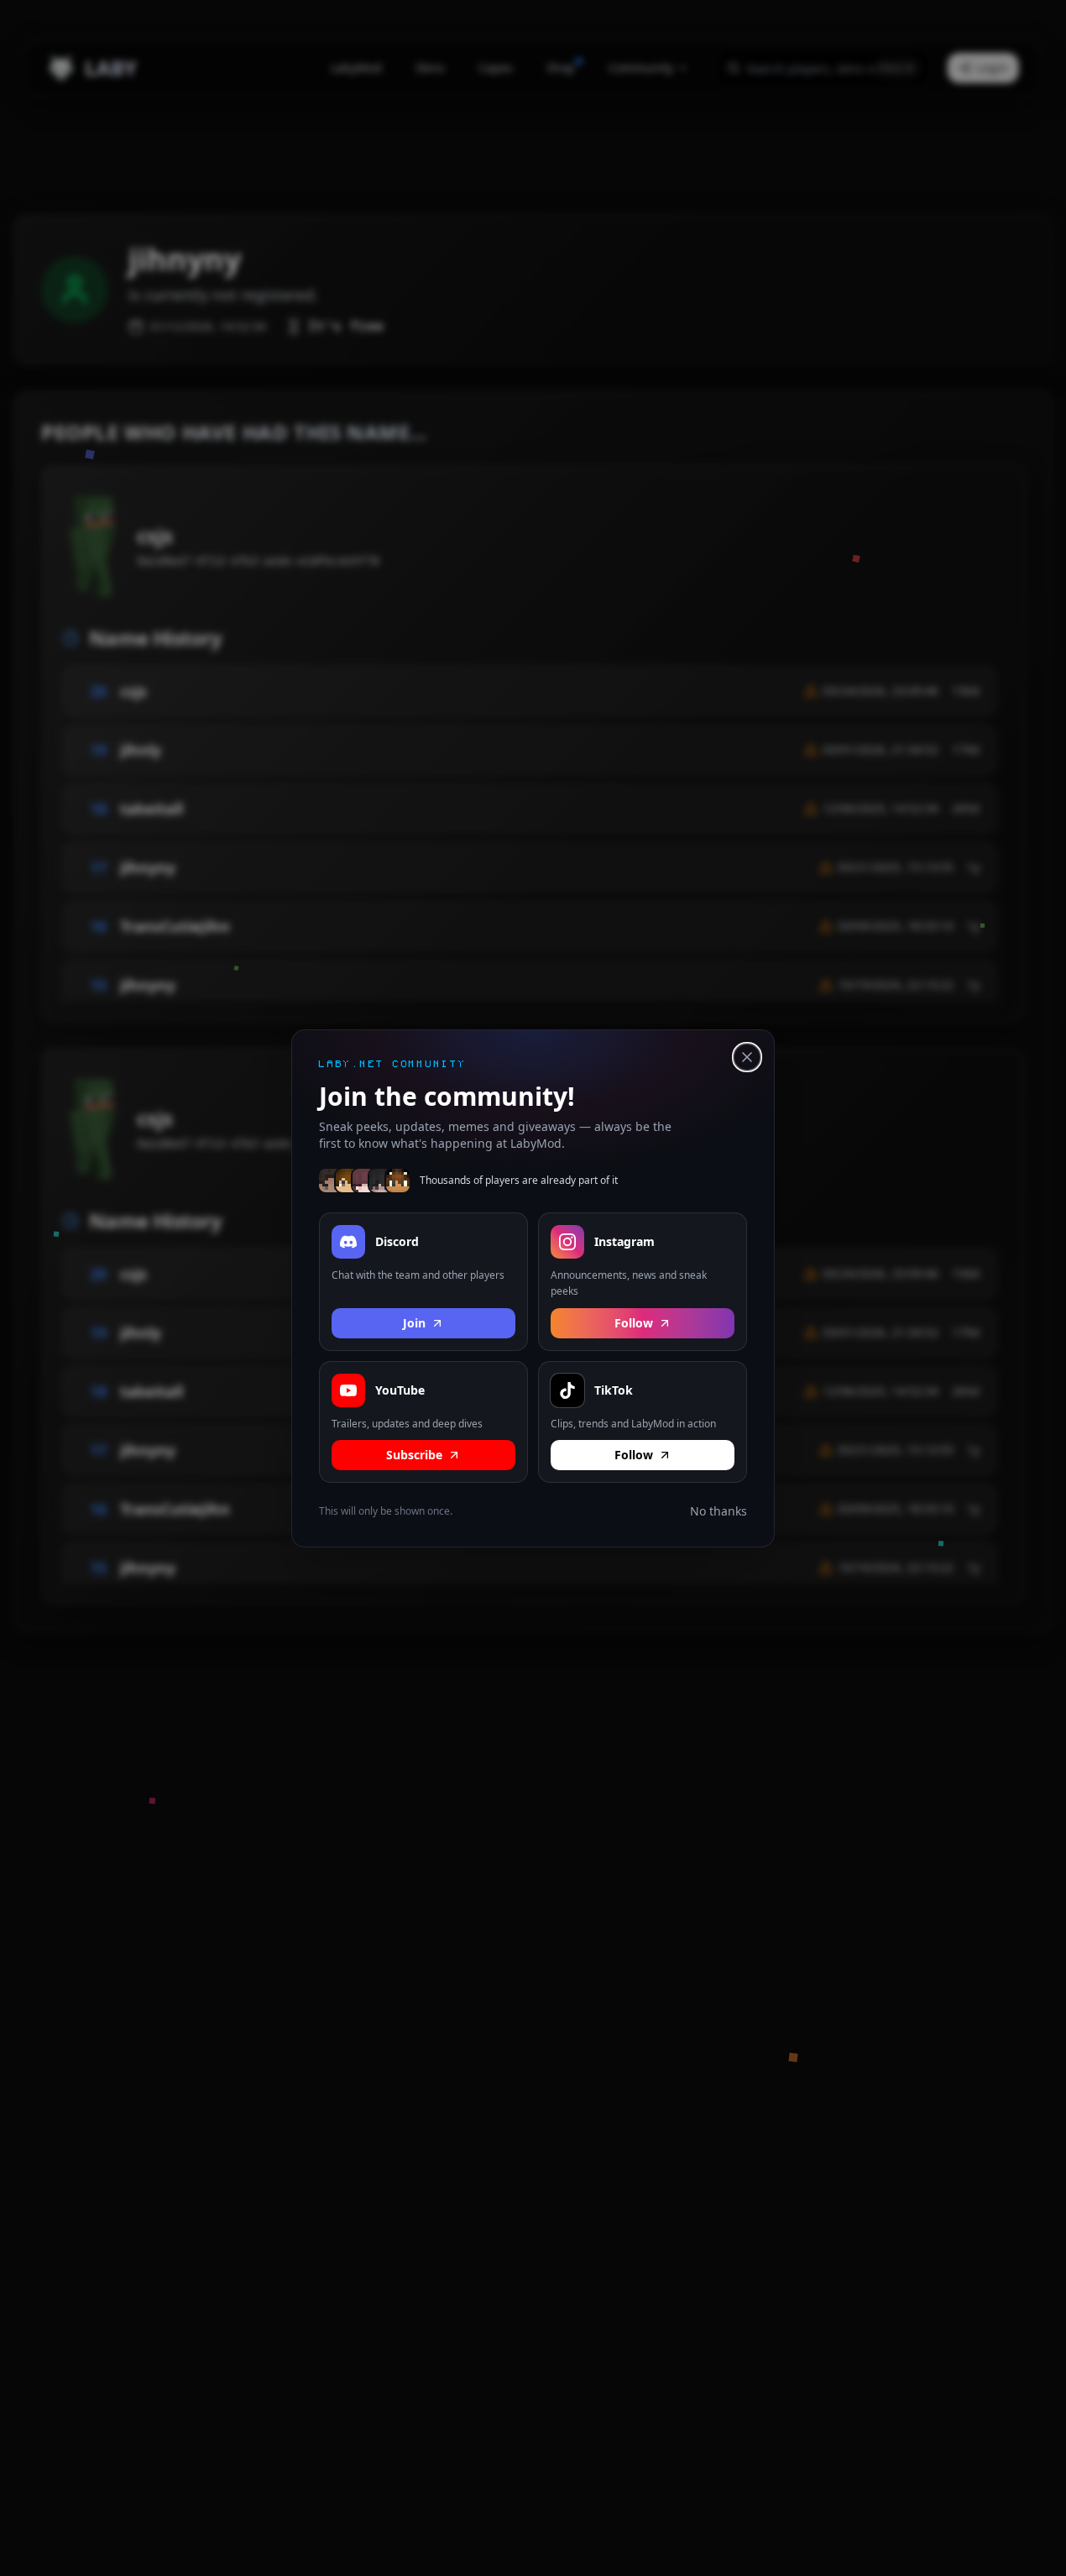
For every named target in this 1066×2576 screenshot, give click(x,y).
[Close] (747, 1057)
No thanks (719, 1511)
